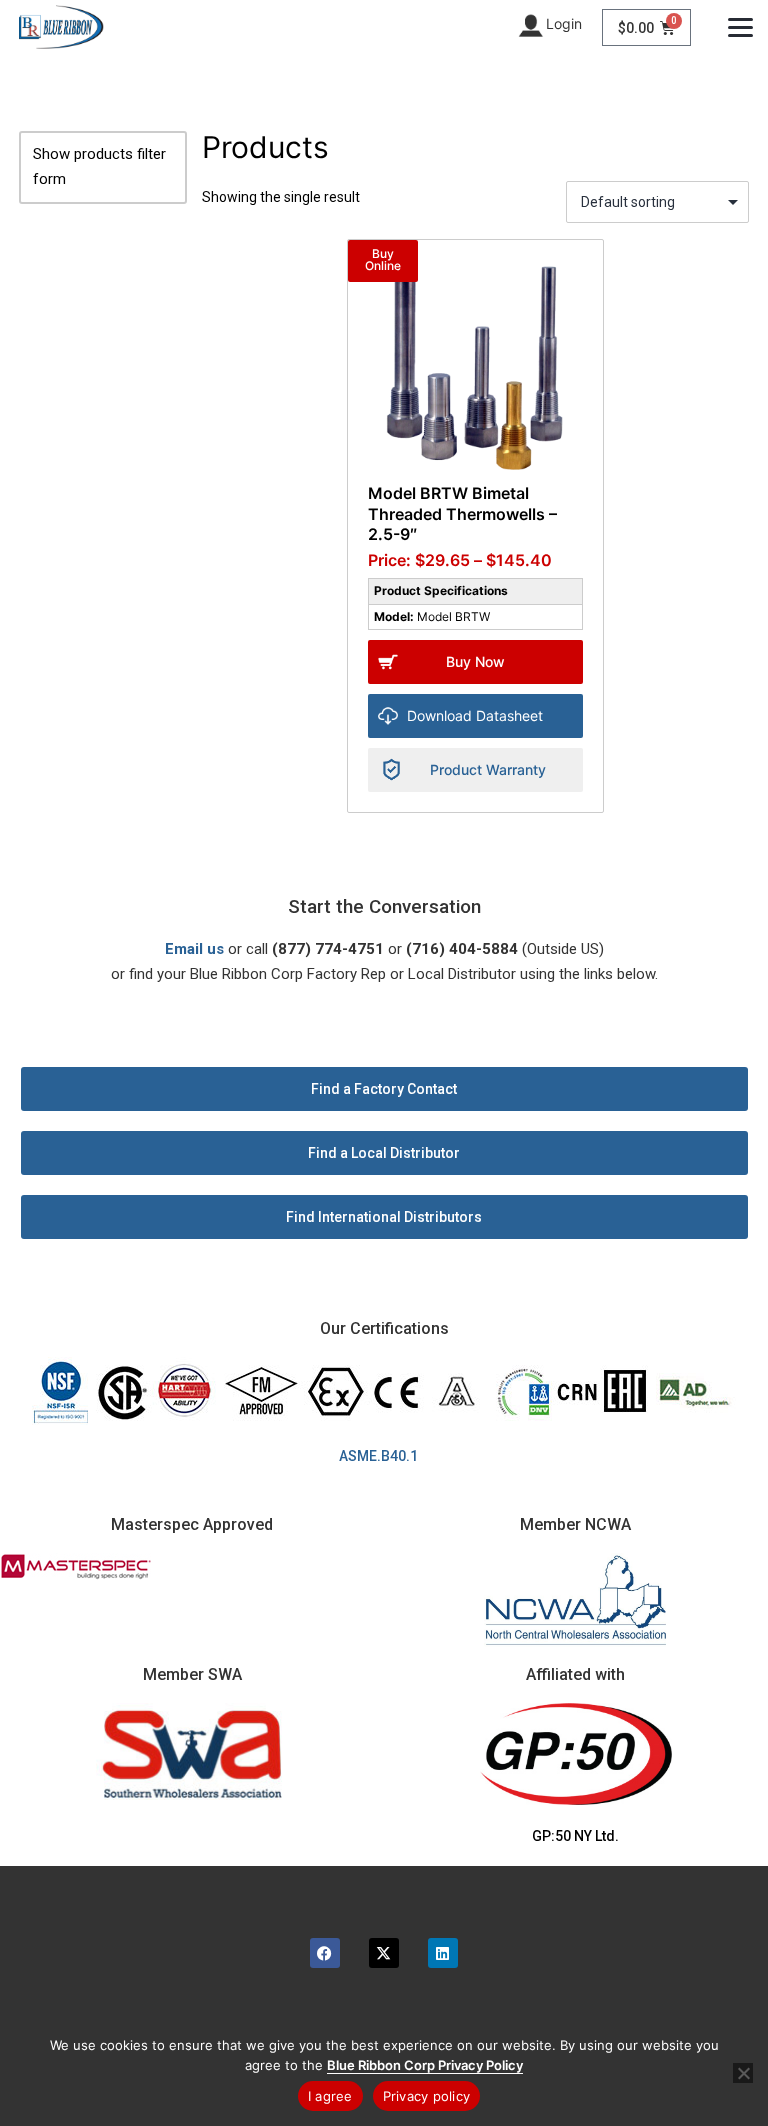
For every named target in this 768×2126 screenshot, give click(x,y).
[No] (743, 2073)
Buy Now (475, 661)
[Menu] (740, 27)
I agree (330, 2096)
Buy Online (383, 259)
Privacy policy (427, 2096)
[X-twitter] (384, 1953)
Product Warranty (488, 769)
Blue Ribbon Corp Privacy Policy (425, 2065)
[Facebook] (325, 1953)
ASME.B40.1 (384, 1456)
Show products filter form (99, 167)
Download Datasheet (475, 715)
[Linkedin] (443, 1953)
